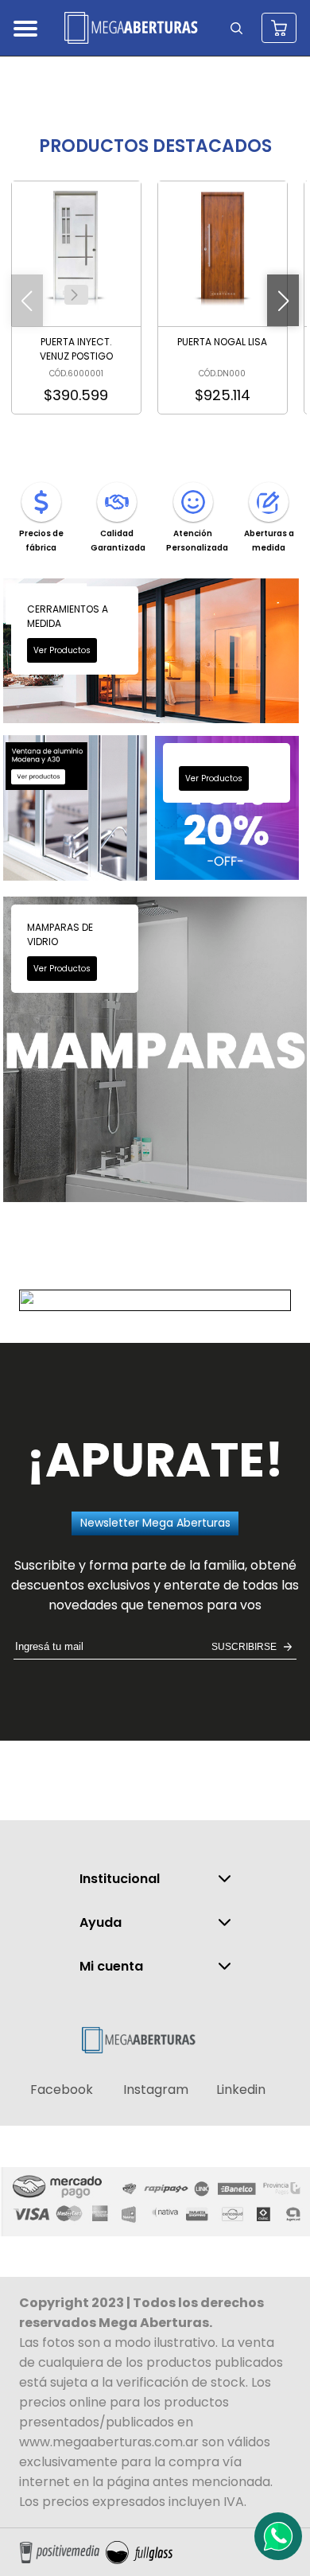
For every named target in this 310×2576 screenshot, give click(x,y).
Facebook (62, 2090)
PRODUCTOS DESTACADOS (155, 146)
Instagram (156, 2090)
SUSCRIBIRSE (244, 1647)
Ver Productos (62, 650)
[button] (75, 295)
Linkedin (241, 2090)
